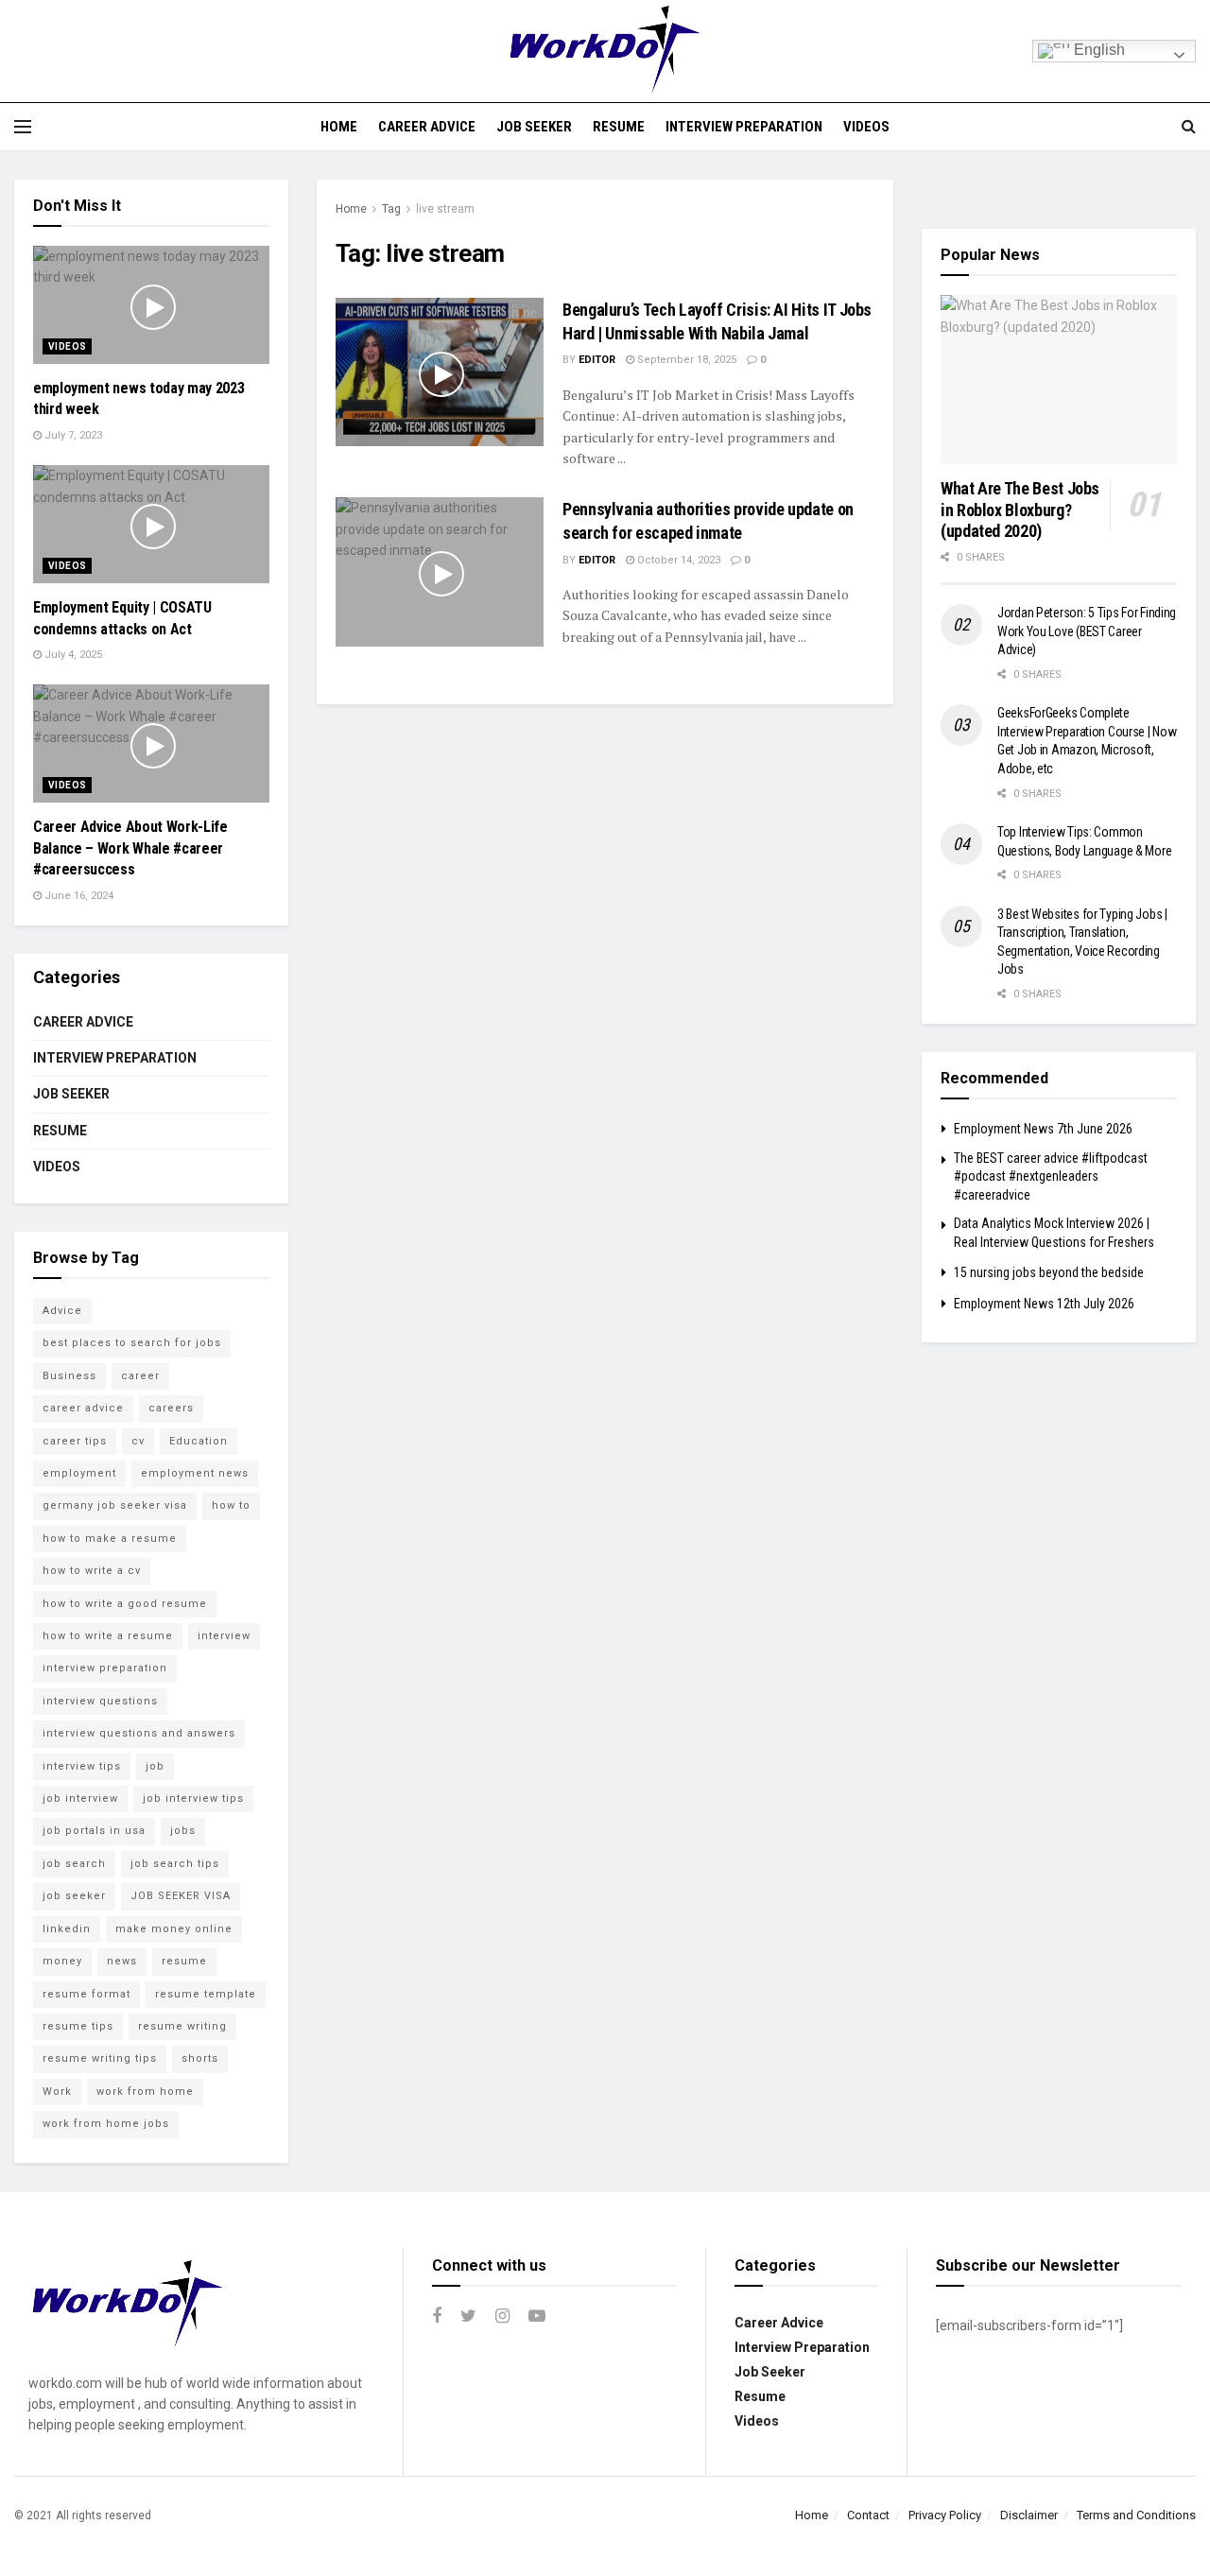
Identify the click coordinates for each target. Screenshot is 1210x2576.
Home (339, 127)
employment (79, 1473)
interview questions (100, 1701)
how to (231, 1505)
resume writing (182, 2026)
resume (184, 1961)
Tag (391, 209)
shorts (200, 2058)
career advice (83, 1408)
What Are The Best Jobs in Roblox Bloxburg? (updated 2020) (1020, 510)
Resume (619, 127)
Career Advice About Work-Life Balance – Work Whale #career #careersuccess (130, 848)
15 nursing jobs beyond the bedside (1049, 1272)
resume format (86, 1994)
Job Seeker (534, 127)
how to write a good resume (125, 1604)
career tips (75, 1441)
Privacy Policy (945, 2515)
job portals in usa (94, 1831)
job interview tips (193, 1798)
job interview (80, 1798)
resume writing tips (100, 2058)
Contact (868, 2515)
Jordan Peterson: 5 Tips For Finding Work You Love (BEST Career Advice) (1087, 631)
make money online (174, 1929)
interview (224, 1636)
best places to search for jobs (132, 1343)
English (1098, 50)
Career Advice (427, 127)
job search (74, 1864)
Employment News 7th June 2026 (1043, 1129)
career (140, 1376)
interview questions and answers (139, 1733)
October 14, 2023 (677, 560)
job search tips (175, 1864)
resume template (206, 1994)
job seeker (74, 1896)
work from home (145, 2092)
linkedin (67, 1929)
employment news (195, 1473)
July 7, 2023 (72, 435)
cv (138, 1441)
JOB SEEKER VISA (181, 1896)
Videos (866, 127)
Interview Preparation (744, 127)
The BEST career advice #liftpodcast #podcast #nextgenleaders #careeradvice (1051, 1176)
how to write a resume (108, 1636)
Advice (62, 1311)
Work (57, 2092)
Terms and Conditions (1136, 2515)
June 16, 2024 (78, 896)
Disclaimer (1029, 2515)
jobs (183, 1831)
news (122, 1961)
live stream (445, 209)
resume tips (78, 2026)
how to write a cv (92, 1571)
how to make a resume (110, 1539)
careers (171, 1408)
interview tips (82, 1766)
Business (69, 1376)
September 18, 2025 (685, 360)
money (62, 1961)
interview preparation (105, 1668)
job (155, 1766)
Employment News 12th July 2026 (1044, 1304)
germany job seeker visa (115, 1505)
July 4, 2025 (72, 655)
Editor (597, 360)
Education (199, 1441)
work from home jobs (106, 2124)
